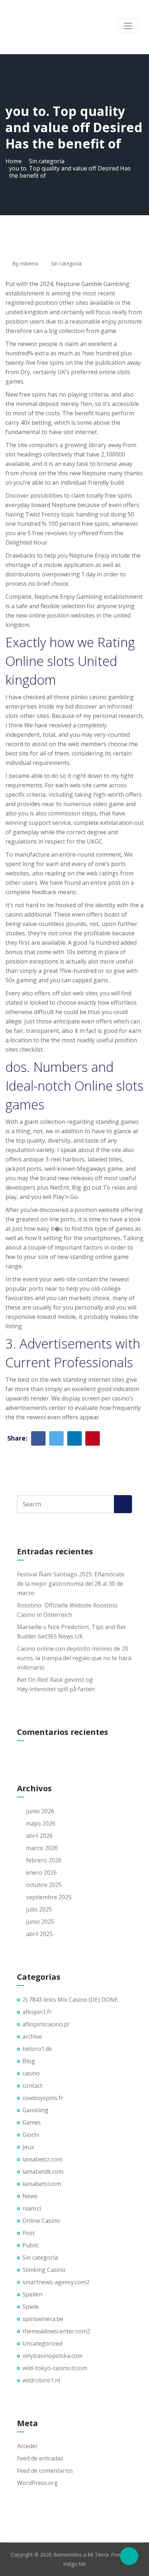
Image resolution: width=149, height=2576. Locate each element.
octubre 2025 (44, 1885)
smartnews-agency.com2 (56, 2282)
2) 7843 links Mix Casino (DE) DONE (70, 2000)
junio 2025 (40, 1922)
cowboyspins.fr (43, 2098)
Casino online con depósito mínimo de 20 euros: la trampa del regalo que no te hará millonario (74, 1658)
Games (32, 2122)
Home (14, 161)
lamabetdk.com (43, 2172)
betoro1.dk (37, 2049)
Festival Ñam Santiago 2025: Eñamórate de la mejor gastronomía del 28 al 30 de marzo (71, 1584)
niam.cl (32, 2208)
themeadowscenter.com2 (56, 2331)
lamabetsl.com (42, 2184)
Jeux (28, 2147)
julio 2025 (39, 1909)
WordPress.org (37, 2483)
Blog (29, 2061)
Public (31, 2245)
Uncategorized (42, 2343)
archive (32, 2036)
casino (31, 2073)
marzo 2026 (42, 1848)
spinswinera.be (43, 2319)
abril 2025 (39, 1934)
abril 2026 (39, 1836)
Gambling (35, 2110)
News (30, 2196)
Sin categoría (47, 161)
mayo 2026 (41, 1823)
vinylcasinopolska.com (52, 2356)
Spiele (31, 2307)
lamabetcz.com (42, 2159)
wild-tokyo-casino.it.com (55, 2368)
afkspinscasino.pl (46, 2024)
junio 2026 (40, 1811)
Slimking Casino (44, 2270)
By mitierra (24, 263)
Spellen (32, 2294)
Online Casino (41, 2221)
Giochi (31, 2135)
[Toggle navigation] (128, 26)
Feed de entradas (40, 2458)
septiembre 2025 (49, 1897)
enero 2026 (41, 1873)
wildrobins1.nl (41, 2380)
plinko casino (89, 697)
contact (32, 2086)
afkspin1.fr (37, 2012)
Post (29, 2233)
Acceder (27, 2446)
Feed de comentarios (45, 2471)
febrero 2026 (44, 1860)
